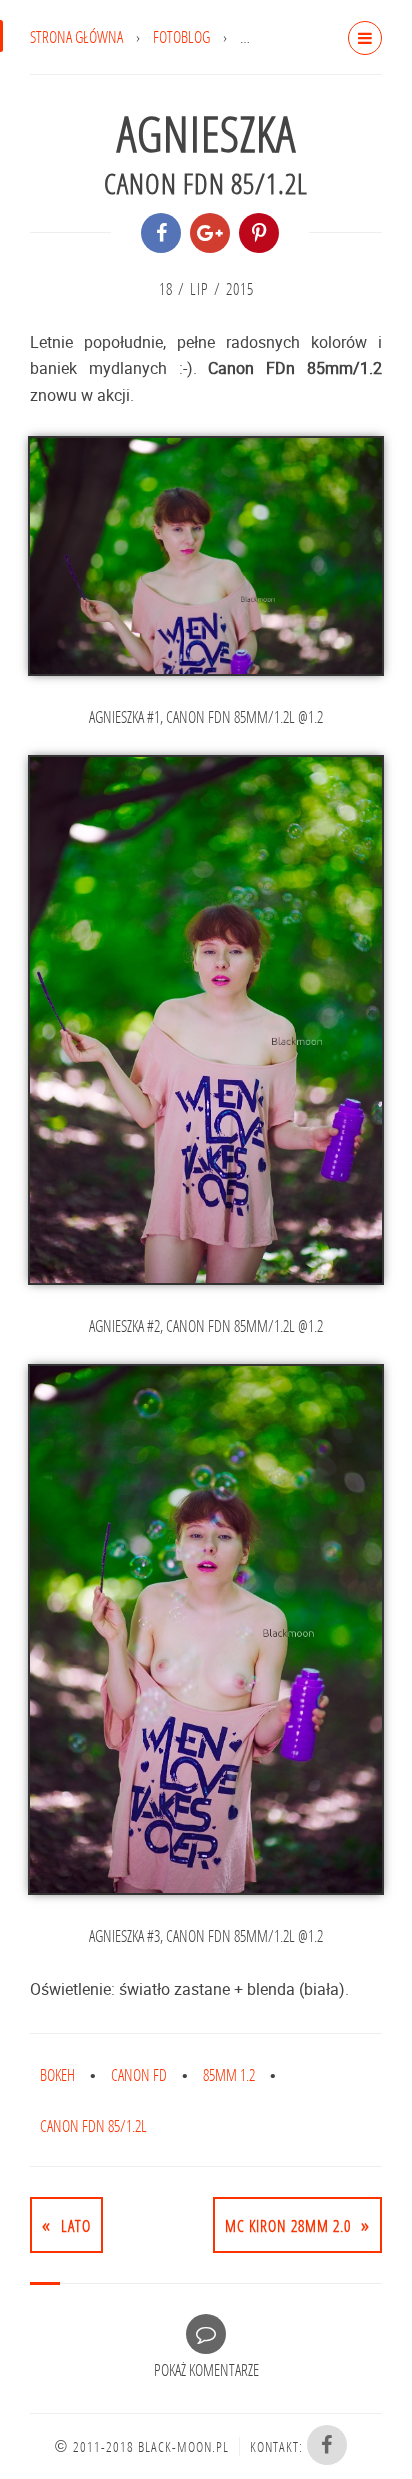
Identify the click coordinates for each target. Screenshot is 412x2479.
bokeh (57, 2074)
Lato (76, 2225)
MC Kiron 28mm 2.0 (288, 2225)
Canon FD (139, 2074)
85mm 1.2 (229, 2074)
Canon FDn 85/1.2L (93, 2125)
